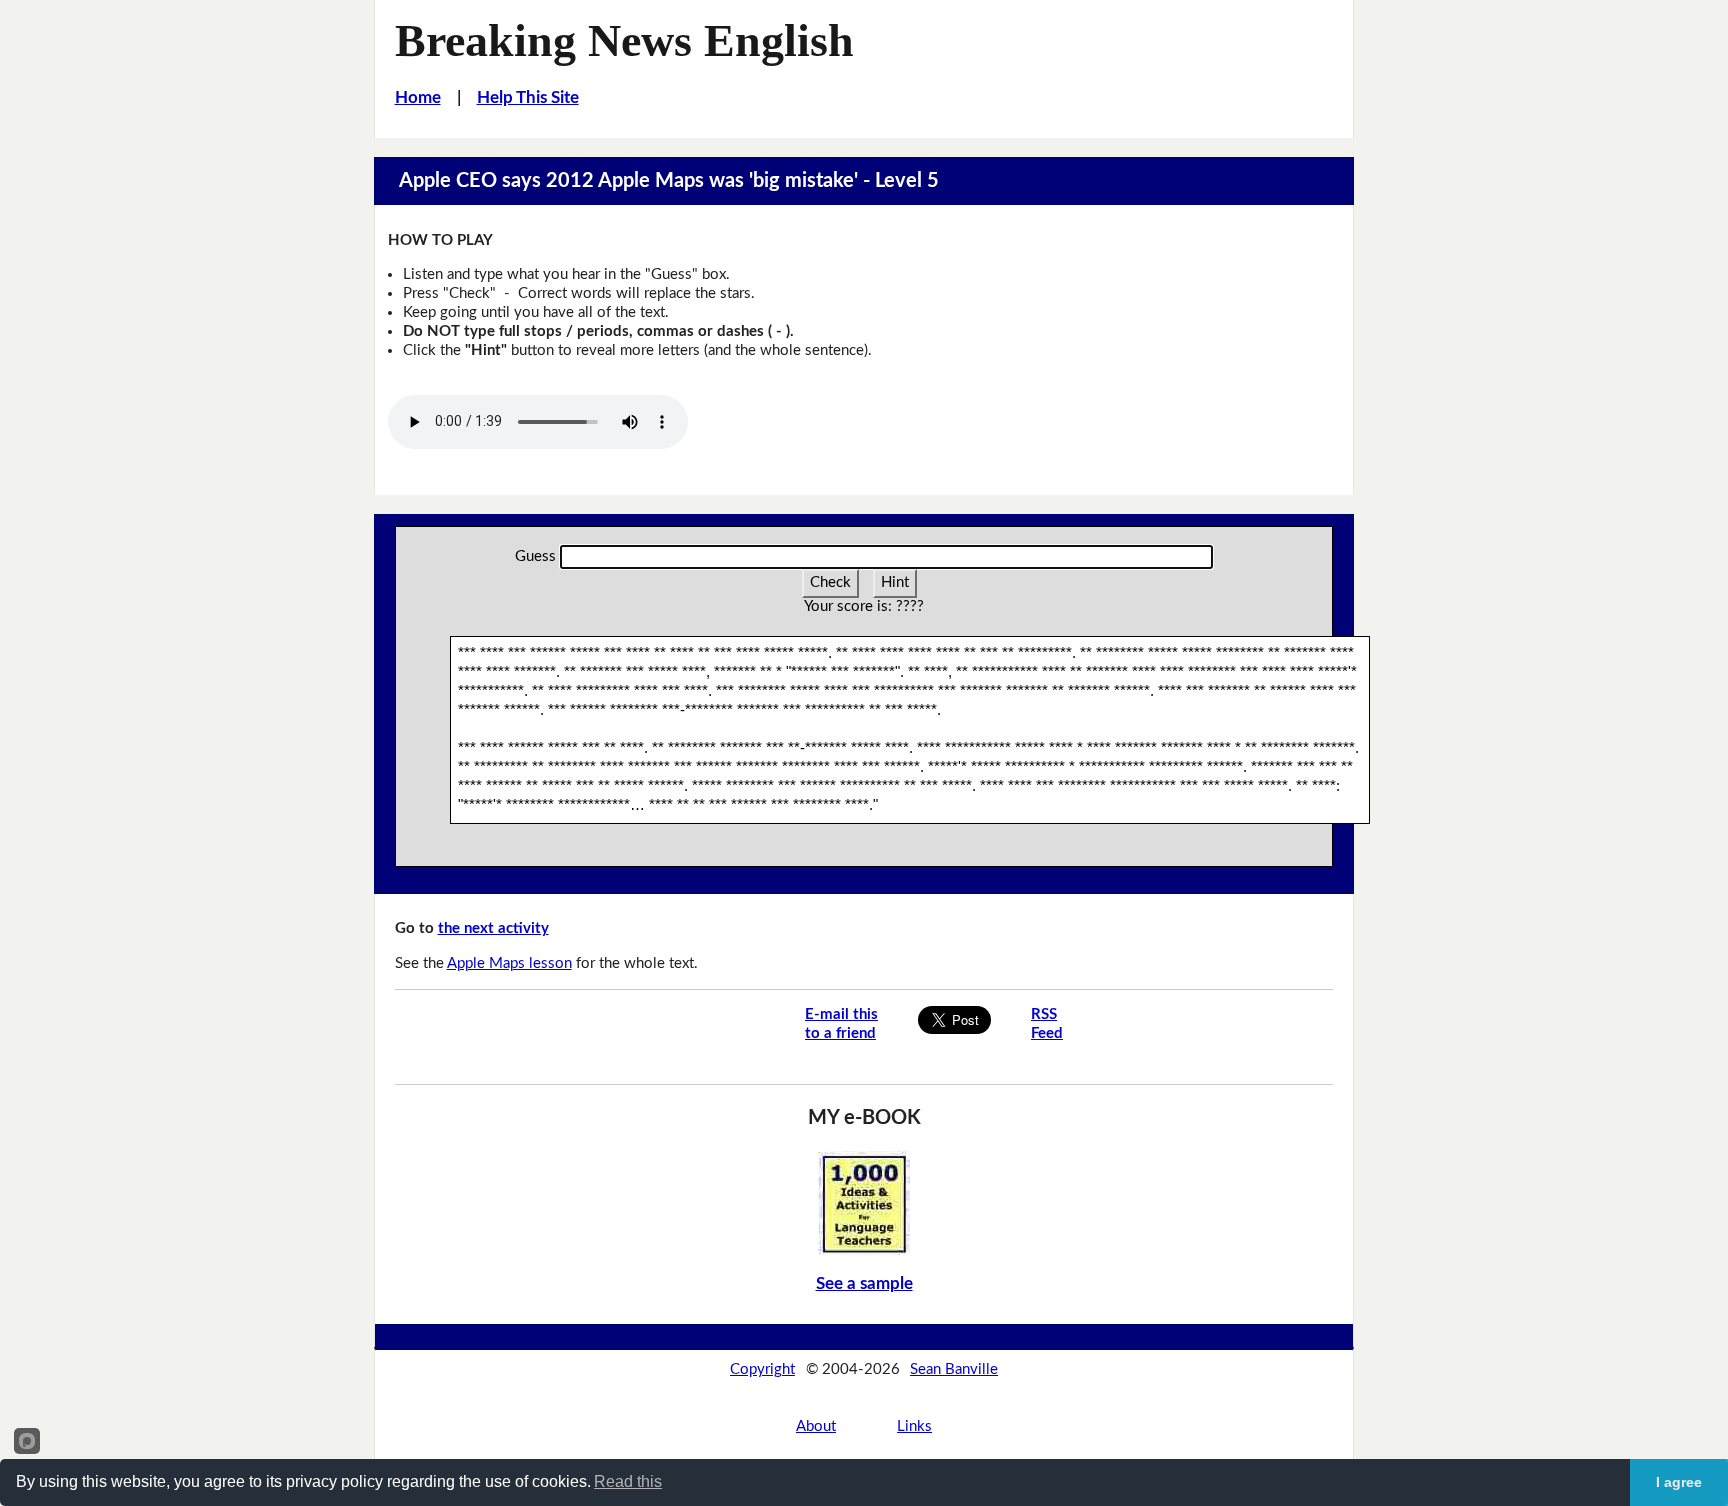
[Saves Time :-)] (864, 1202)
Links (914, 1426)
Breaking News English (624, 40)
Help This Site (528, 97)
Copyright (762, 1369)
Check (830, 582)
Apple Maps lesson (509, 963)
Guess (535, 556)
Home (418, 97)
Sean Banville (954, 1369)
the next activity (493, 928)
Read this (628, 1481)
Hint (895, 582)
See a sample (864, 1283)
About (816, 1426)
